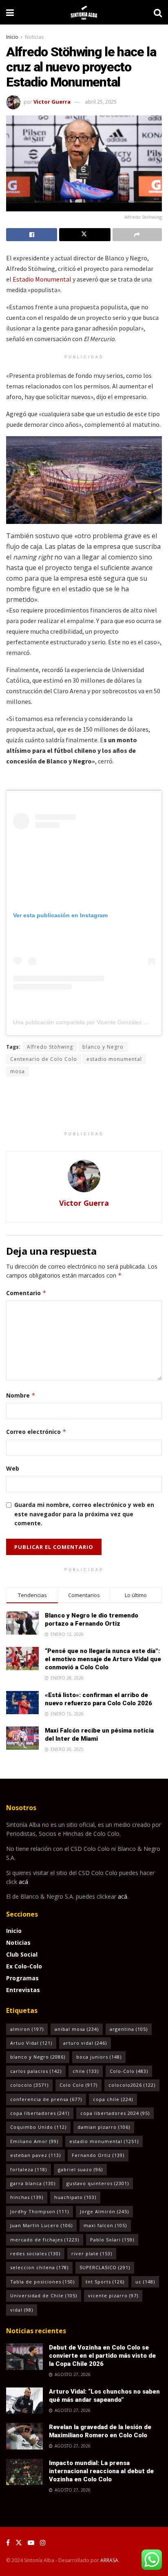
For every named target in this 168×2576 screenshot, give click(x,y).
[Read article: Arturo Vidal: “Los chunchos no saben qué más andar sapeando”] (24, 2401)
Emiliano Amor (34, 2141)
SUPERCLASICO (105, 2267)
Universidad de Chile (44, 2295)
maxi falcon (105, 2225)
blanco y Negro (103, 1047)
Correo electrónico (36, 1432)
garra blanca (33, 2183)
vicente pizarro (113, 2295)
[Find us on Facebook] (8, 2543)
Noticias (34, 37)
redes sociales (35, 2253)
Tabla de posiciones (42, 2282)
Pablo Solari (112, 2240)
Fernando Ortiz (98, 2155)
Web (13, 1468)
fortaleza (29, 2169)
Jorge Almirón (104, 2211)
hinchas (27, 2197)
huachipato (75, 2197)
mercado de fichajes (45, 2240)
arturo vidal (85, 2043)
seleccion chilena (39, 2267)
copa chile (113, 2099)
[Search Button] (158, 12)
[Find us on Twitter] (19, 2543)
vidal (22, 2310)
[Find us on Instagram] (43, 2543)
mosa (18, 1071)
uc (145, 2282)
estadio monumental (114, 1059)
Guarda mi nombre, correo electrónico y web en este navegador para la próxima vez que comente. (84, 1514)
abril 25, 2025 (101, 102)
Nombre (21, 1395)
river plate (92, 2253)
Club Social (22, 1954)
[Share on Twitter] (85, 235)
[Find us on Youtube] (31, 2543)
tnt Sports (105, 2282)
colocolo (29, 2085)
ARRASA (109, 2560)
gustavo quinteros (98, 2183)
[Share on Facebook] (32, 235)
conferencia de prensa (46, 2099)
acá (23, 1882)
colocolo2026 (132, 2085)
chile (86, 2071)
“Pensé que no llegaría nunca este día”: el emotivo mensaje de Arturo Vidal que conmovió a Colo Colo (103, 1659)
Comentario (26, 1293)
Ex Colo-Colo (24, 1966)
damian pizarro (104, 2127)
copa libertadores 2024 (115, 2113)
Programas (22, 1978)
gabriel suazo (80, 2169)
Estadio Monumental (42, 279)
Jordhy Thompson (40, 2211)
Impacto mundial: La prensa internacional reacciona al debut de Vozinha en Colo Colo (101, 2471)
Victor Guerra (52, 102)
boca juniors (99, 2057)
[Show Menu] (10, 12)
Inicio (12, 37)
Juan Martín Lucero (41, 2225)
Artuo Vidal (31, 2043)
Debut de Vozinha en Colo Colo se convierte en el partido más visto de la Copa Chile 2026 (102, 2356)
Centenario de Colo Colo (44, 1059)
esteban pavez (35, 2155)
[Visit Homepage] (84, 12)
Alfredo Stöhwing (50, 1047)
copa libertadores (40, 2113)
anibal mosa (77, 2029)
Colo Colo (78, 2085)
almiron (27, 2029)
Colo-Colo (129, 2071)
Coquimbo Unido (38, 2127)
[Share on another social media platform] (137, 235)
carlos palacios (36, 2071)
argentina (129, 2029)
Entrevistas (23, 1990)
